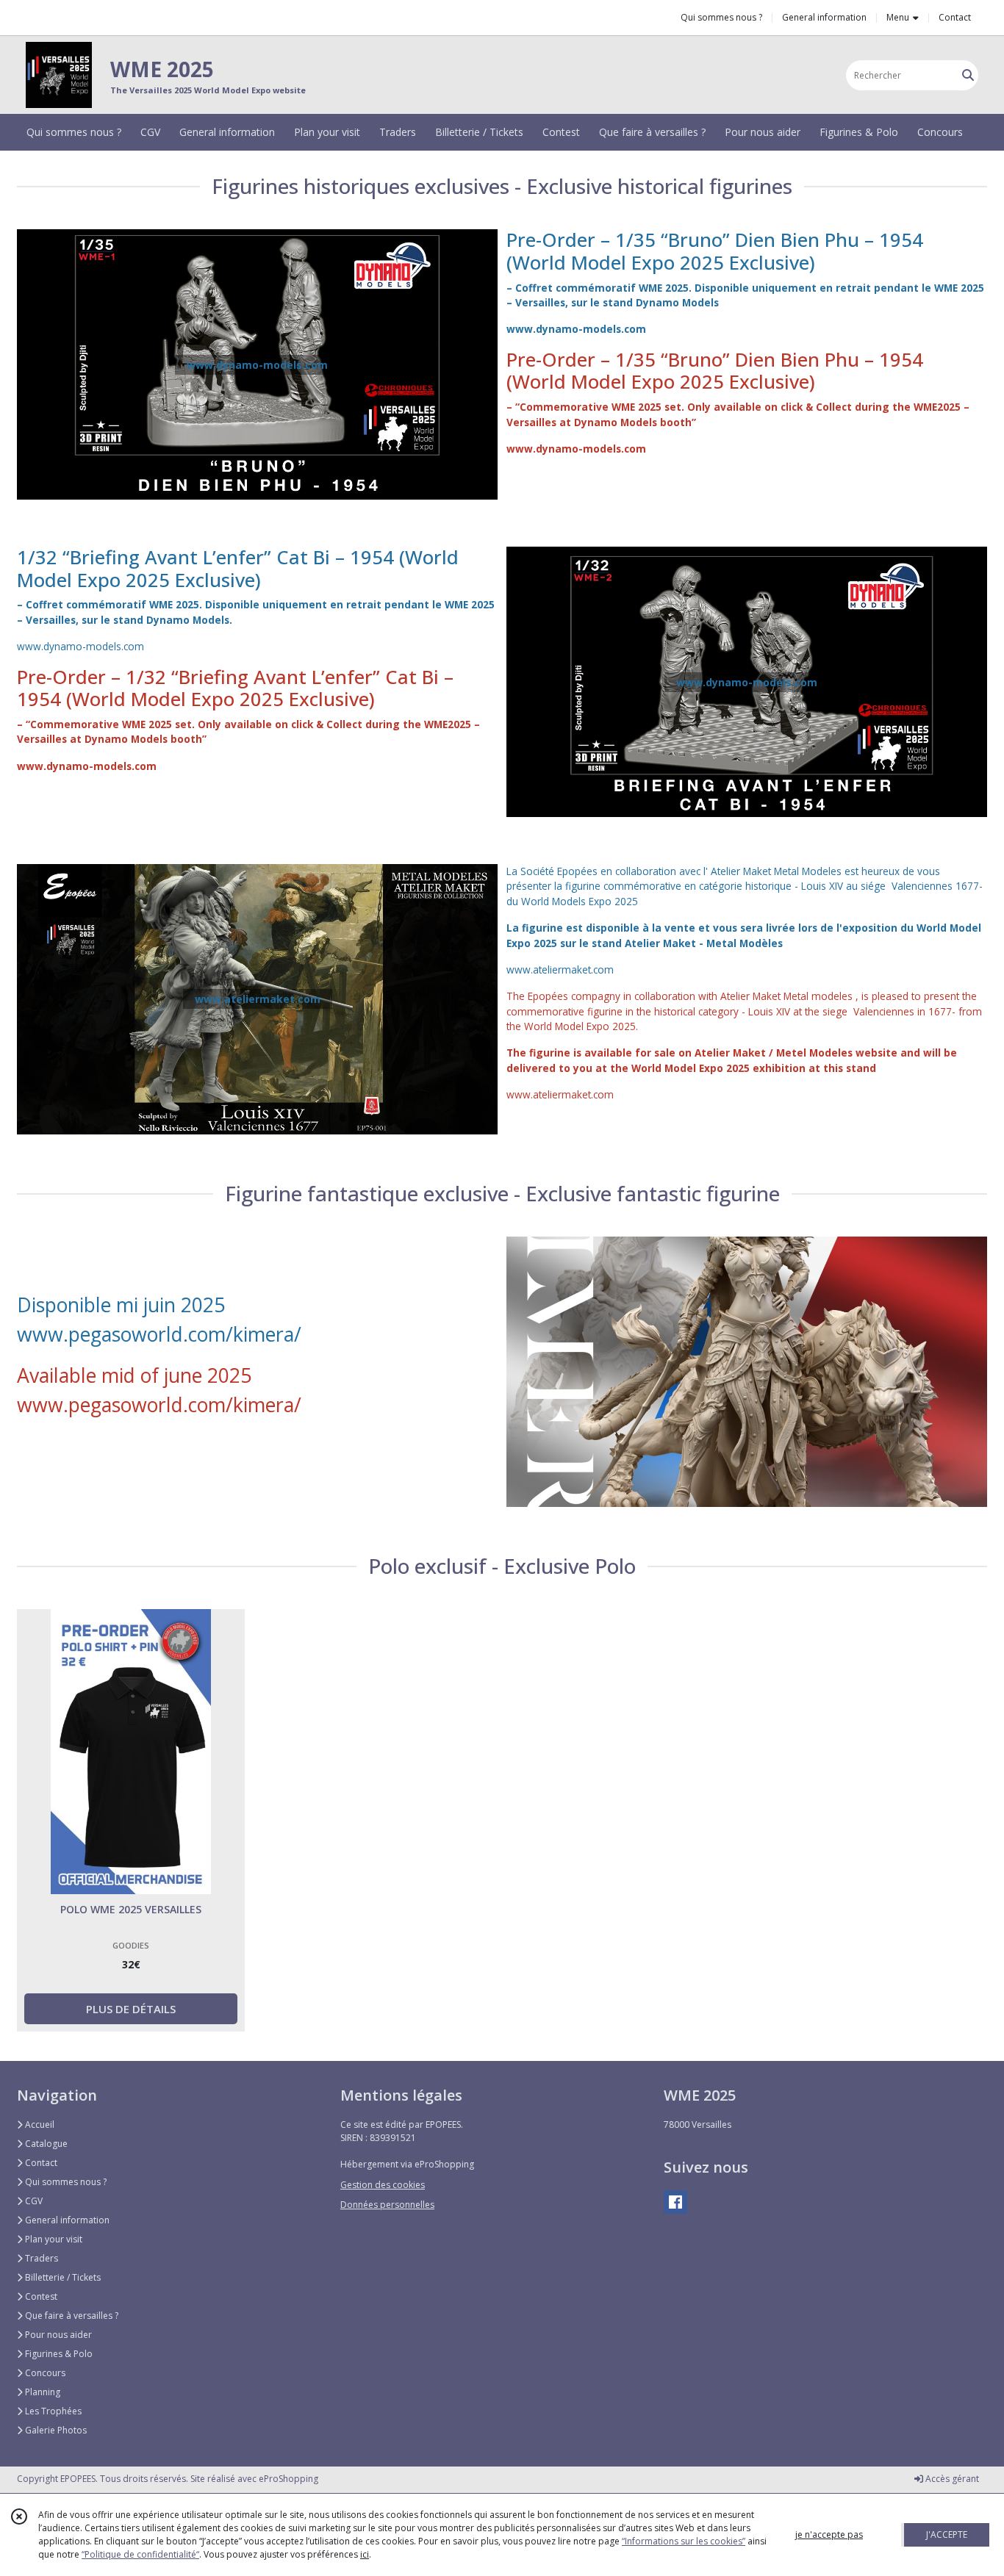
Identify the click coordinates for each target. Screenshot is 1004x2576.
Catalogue (45, 2144)
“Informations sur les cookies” (684, 2541)
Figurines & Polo (58, 2354)
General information (66, 2220)
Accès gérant (951, 2479)
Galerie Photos (55, 2430)
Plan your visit (53, 2239)
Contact (955, 17)
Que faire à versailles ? (71, 2316)
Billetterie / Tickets (62, 2277)
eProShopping (288, 2479)
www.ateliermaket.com (560, 969)
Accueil (39, 2125)
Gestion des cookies (383, 2185)
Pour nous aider (57, 2335)
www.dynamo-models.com (576, 329)
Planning (42, 2392)
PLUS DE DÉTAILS (131, 2009)
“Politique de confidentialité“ (140, 2554)
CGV (33, 2201)
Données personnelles (387, 2205)
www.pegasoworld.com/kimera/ (159, 1334)
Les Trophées (52, 2411)
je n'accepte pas (829, 2534)
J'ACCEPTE (947, 2534)
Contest (40, 2296)
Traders (40, 2258)
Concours (44, 2373)
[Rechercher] (968, 75)
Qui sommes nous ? (65, 2182)
